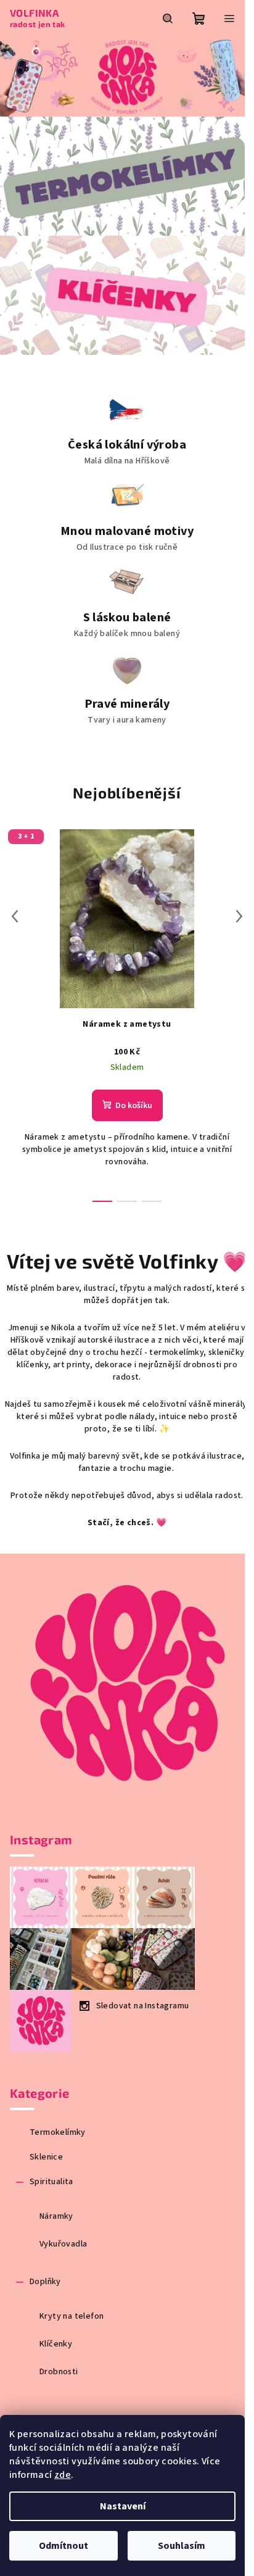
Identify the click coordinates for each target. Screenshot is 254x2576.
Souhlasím (182, 2546)
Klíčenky (56, 2344)
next (239, 916)
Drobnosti (59, 2372)
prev (15, 916)
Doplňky (45, 2282)
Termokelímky (58, 2132)
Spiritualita (51, 2182)
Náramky (56, 2216)
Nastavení (123, 2506)
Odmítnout (63, 2546)
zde (63, 2475)
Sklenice (46, 2157)
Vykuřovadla (63, 2244)
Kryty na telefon (72, 2316)
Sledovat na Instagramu (143, 2006)
